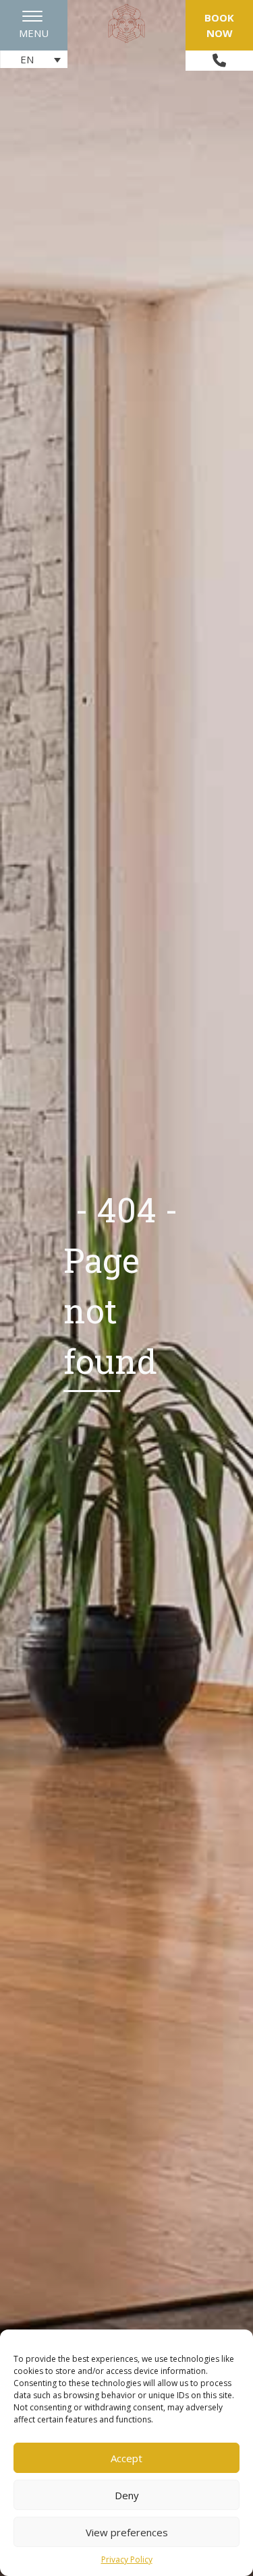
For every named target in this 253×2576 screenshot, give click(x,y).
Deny (127, 2495)
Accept (126, 2458)
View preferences (127, 2532)
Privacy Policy (127, 2560)
